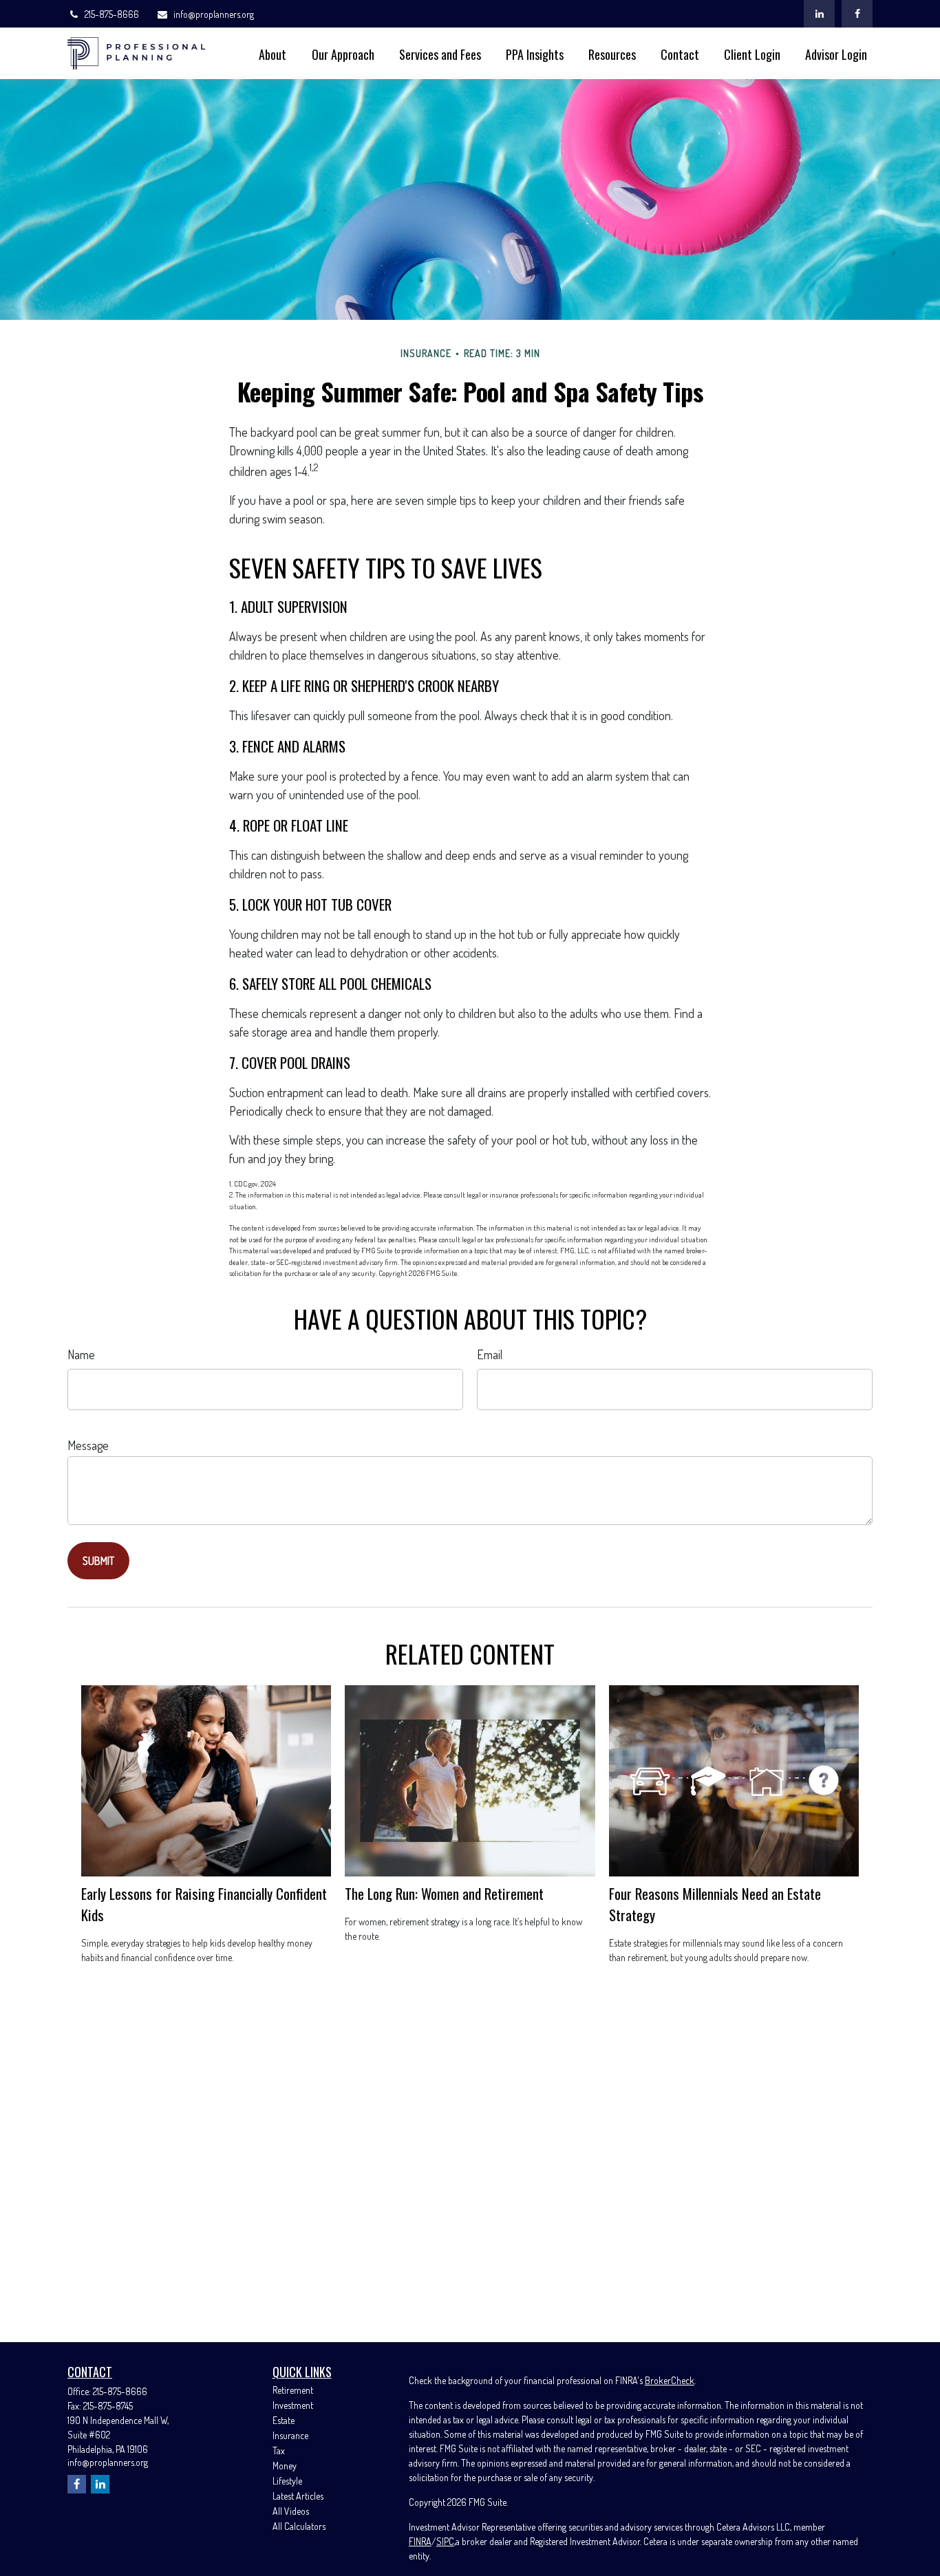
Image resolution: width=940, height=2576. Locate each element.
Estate (284, 2420)
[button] (273, 53)
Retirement (293, 2390)
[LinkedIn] (819, 14)
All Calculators (299, 2526)
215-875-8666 (112, 14)
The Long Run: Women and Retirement (444, 1893)
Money (285, 2466)
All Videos (291, 2511)
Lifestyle (287, 2481)
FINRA (420, 2541)
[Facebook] (857, 14)
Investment (293, 2405)
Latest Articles (298, 2496)
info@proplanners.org (214, 14)
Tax (279, 2450)
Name (81, 1354)
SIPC (445, 2541)
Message (88, 1445)
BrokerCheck (670, 2380)
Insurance (290, 2435)
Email (490, 1354)
